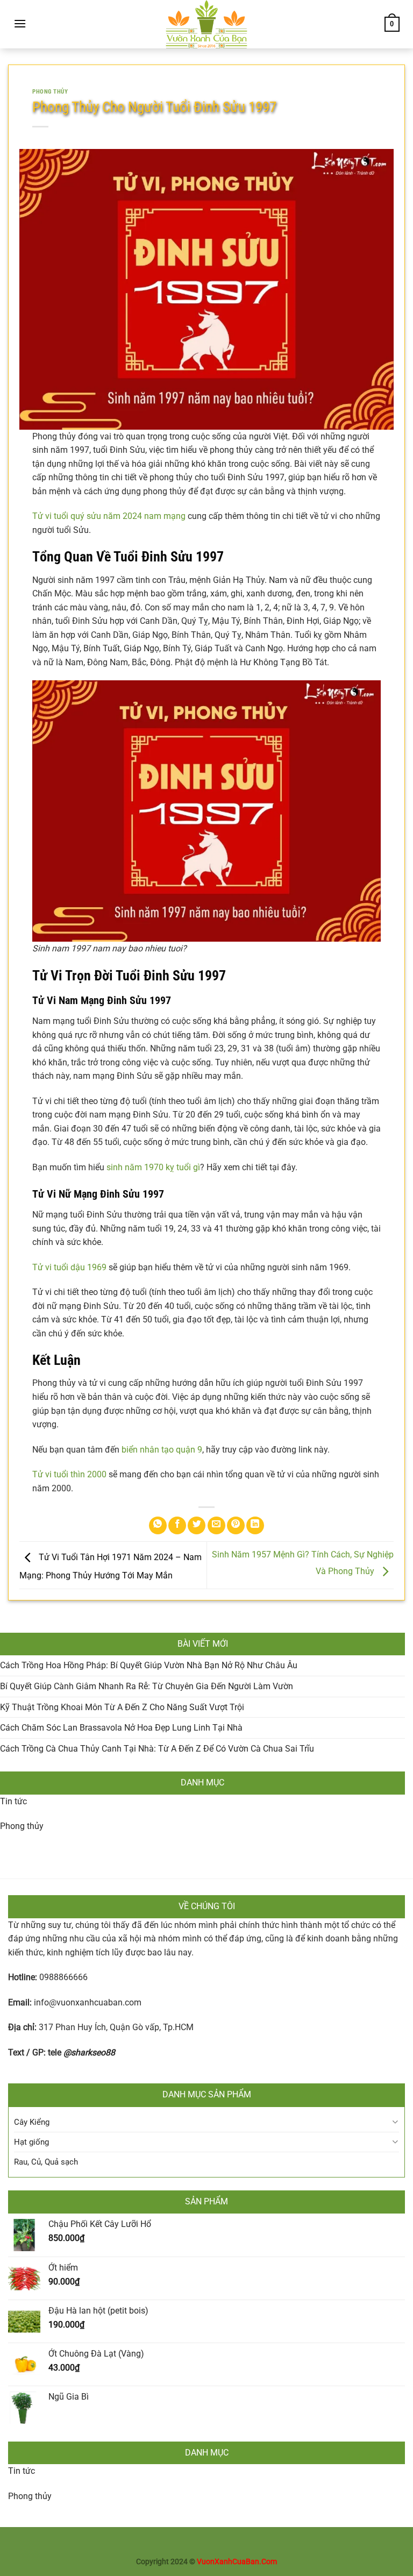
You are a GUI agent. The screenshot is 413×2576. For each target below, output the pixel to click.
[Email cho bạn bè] (216, 1525)
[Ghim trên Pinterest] (236, 1525)
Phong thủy (50, 92)
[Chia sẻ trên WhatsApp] (158, 1525)
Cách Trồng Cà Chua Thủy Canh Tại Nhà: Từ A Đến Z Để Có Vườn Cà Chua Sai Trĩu (157, 1749)
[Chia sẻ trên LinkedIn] (255, 1525)
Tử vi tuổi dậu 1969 (69, 1267)
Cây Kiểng (32, 2122)
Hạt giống (31, 2142)
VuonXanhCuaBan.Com (237, 2562)
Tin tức (13, 1801)
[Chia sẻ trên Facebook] (177, 1525)
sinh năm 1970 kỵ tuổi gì (153, 1167)
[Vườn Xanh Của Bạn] (206, 24)
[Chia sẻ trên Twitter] (197, 1525)
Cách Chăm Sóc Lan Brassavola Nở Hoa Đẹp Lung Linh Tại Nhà (121, 1728)
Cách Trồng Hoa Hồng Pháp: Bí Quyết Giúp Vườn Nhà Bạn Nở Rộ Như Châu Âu (149, 1665)
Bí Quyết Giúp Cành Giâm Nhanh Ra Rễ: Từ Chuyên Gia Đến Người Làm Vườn (147, 1686)
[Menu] (20, 23)
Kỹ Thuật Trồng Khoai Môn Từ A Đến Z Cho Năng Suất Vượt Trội (122, 1707)
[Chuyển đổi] (395, 2122)
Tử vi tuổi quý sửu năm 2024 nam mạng (109, 516)
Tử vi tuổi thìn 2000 (69, 1474)
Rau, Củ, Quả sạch (46, 2162)
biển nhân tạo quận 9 (162, 1450)
